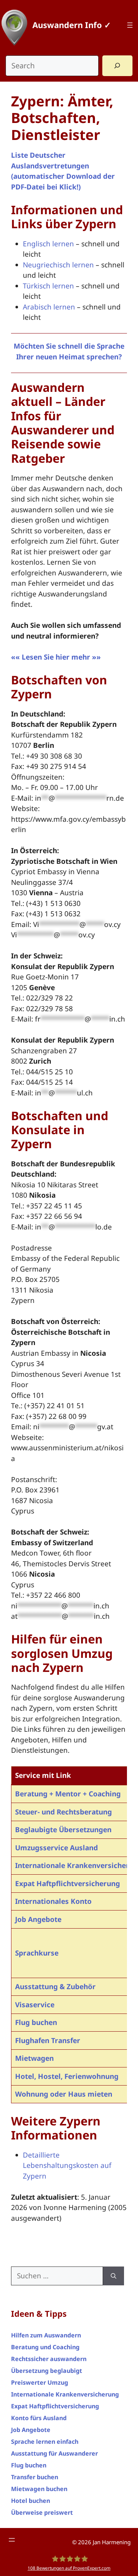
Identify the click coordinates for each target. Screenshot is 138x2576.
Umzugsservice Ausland (56, 1848)
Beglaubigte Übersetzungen (63, 1830)
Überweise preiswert (42, 2512)
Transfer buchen (35, 2477)
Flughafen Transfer (48, 2040)
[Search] (117, 66)
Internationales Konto (53, 1901)
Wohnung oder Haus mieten (64, 2094)
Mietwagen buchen (39, 2489)
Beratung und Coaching (45, 2347)
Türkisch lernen (48, 286)
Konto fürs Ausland (39, 2418)
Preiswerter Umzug (40, 2382)
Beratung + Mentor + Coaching (68, 1794)
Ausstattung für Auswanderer (54, 2453)
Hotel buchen (31, 2501)
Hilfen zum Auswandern (46, 2335)
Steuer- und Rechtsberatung (63, 1812)
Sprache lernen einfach (45, 2442)
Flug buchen (36, 2022)
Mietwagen (34, 2058)
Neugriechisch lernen (58, 265)
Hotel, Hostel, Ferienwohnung (67, 2076)
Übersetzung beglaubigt (47, 2371)
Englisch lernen (48, 244)
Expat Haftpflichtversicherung (68, 1884)
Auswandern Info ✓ (72, 25)
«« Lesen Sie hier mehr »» (56, 657)
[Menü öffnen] (130, 25)
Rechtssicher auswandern (49, 2359)
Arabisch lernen (49, 307)
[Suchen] (114, 2276)
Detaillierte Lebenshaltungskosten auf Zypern (67, 2166)
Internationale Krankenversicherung (65, 2394)
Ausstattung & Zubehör (55, 1987)
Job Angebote (38, 1919)
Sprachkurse (37, 1953)
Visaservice (35, 2005)
